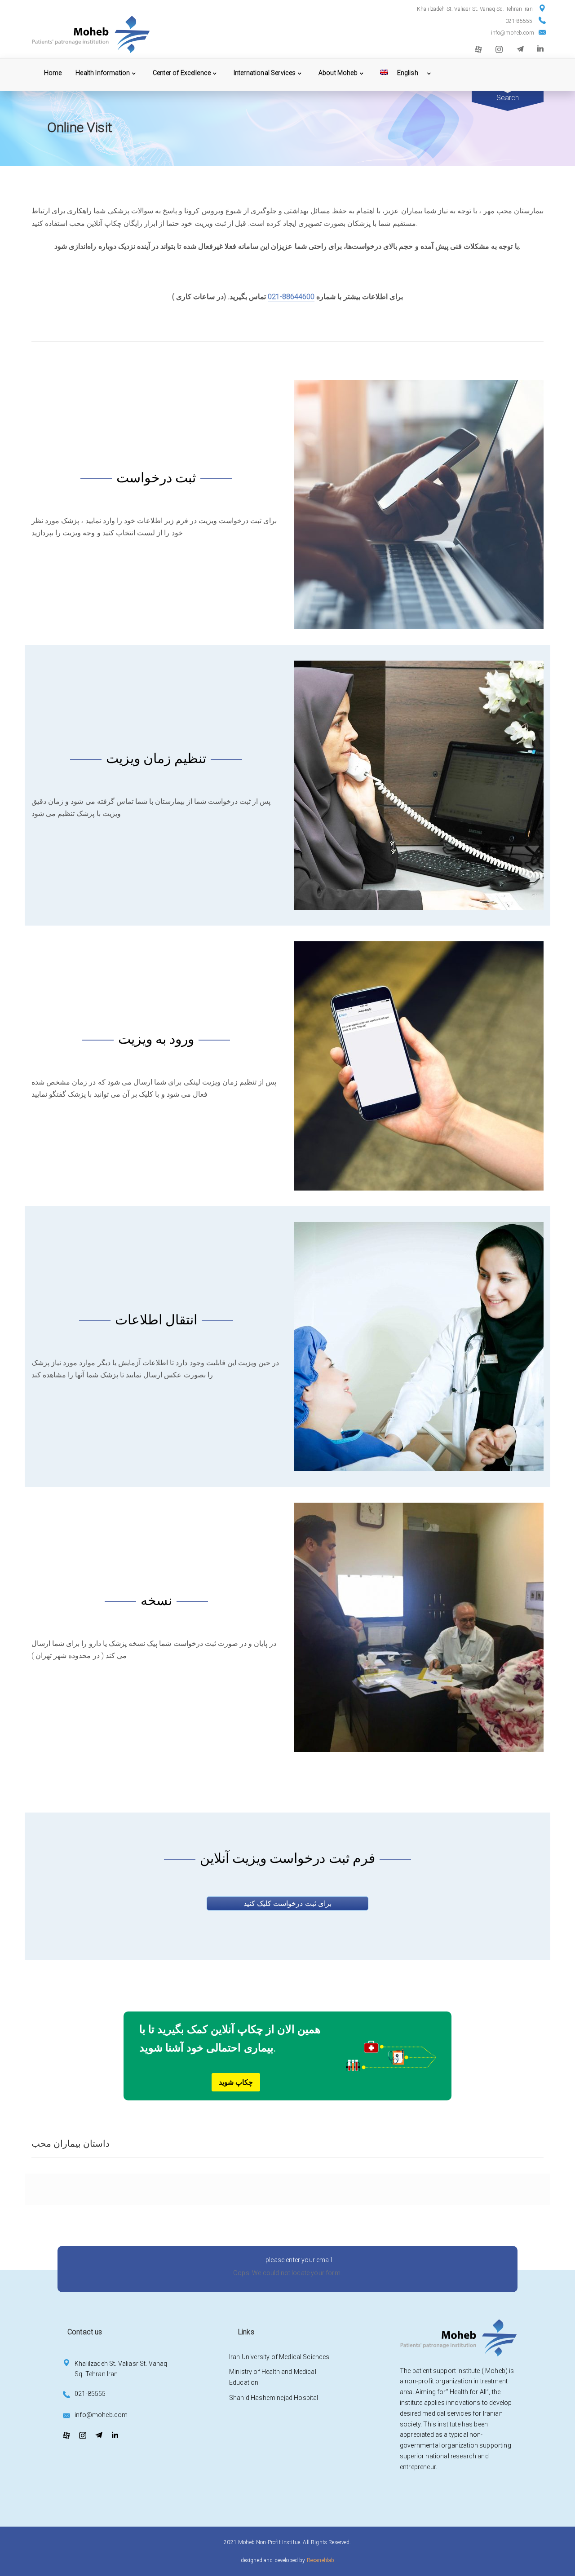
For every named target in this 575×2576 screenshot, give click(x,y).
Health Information (103, 73)
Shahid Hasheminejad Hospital (274, 2398)
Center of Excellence (182, 73)
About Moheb (338, 73)
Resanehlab (321, 2560)
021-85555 (519, 21)
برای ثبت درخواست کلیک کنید (287, 1903)
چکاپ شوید (236, 2082)
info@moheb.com (513, 33)
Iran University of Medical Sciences (279, 2357)
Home (53, 73)
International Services (265, 73)
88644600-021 (291, 297)
